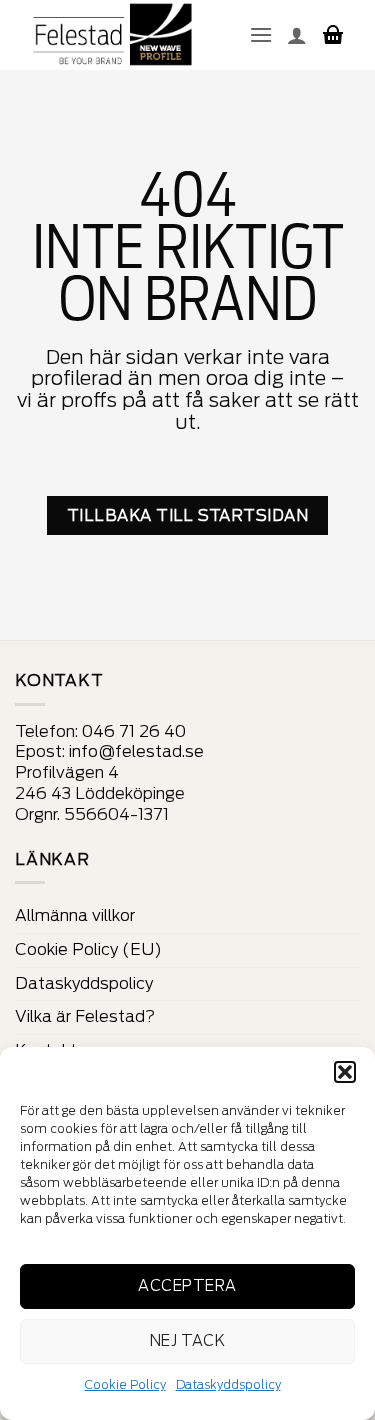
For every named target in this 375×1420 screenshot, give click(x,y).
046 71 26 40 (134, 731)
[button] (345, 1072)
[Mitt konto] (297, 35)
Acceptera (187, 1286)
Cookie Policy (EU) (88, 949)
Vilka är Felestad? (85, 1016)
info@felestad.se (136, 751)
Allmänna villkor (75, 915)
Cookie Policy (125, 1384)
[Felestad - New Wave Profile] (113, 35)
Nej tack (188, 1341)
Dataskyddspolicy (228, 1384)
